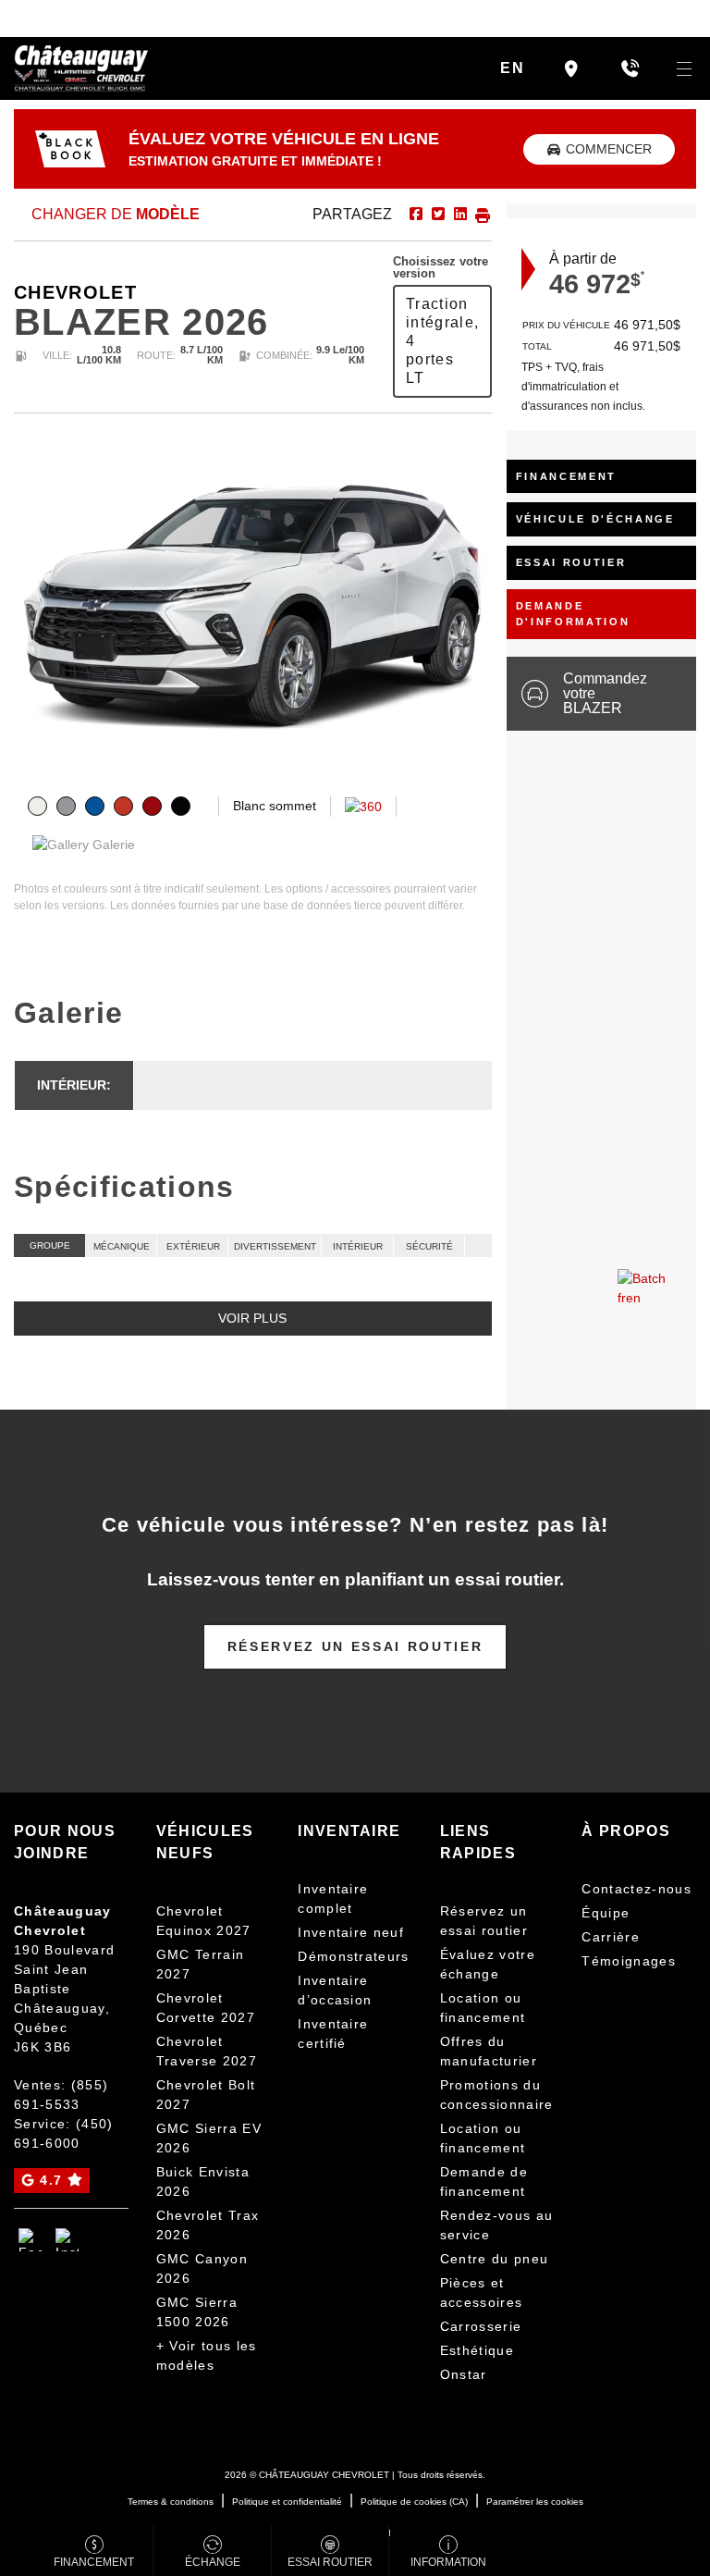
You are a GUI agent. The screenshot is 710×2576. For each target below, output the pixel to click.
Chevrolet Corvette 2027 (206, 2008)
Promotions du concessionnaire (497, 2095)
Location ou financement (483, 2008)
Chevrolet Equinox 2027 (204, 1921)
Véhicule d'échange (595, 519)
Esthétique (477, 2350)
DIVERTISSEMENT (275, 1246)
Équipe (606, 1913)
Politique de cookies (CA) (414, 2502)
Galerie (112, 844)
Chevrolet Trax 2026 (208, 2225)
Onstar (464, 2374)
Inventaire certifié (333, 2034)
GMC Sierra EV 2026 (209, 2138)
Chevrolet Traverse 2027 (207, 2051)
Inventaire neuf (351, 1932)
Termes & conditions (171, 2502)
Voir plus (252, 1318)
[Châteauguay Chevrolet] (81, 67)
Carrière (611, 1937)
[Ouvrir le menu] (684, 68)
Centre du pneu (495, 2259)
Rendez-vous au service (497, 2225)
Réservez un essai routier (355, 1646)
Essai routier (571, 562)
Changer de (114, 214)
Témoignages (629, 1961)
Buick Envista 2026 (203, 2182)
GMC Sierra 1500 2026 (197, 2312)
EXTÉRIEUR (193, 1246)
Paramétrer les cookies (535, 2502)
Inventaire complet (333, 1898)
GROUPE (50, 1245)
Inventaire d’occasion (335, 1990)
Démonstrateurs (354, 1956)
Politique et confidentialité (287, 2502)
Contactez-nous (637, 1889)
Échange (213, 2562)
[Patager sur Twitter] (436, 214)
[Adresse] (572, 68)
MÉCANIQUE (122, 1246)
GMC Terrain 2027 (201, 1964)
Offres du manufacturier (489, 2051)
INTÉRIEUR (358, 1246)
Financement (566, 476)
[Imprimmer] (481, 214)
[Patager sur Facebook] (416, 214)
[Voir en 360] (363, 806)
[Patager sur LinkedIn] (459, 214)
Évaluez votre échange (488, 1964)
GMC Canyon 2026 (202, 2268)
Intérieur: (74, 1085)
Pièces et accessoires (482, 2293)
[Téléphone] (630, 68)
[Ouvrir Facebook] (30, 2240)
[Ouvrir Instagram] (67, 2240)
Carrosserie (481, 2326)
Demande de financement (484, 2182)
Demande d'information (573, 614)
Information (448, 2562)
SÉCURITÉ (429, 1246)
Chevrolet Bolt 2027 (206, 2095)
